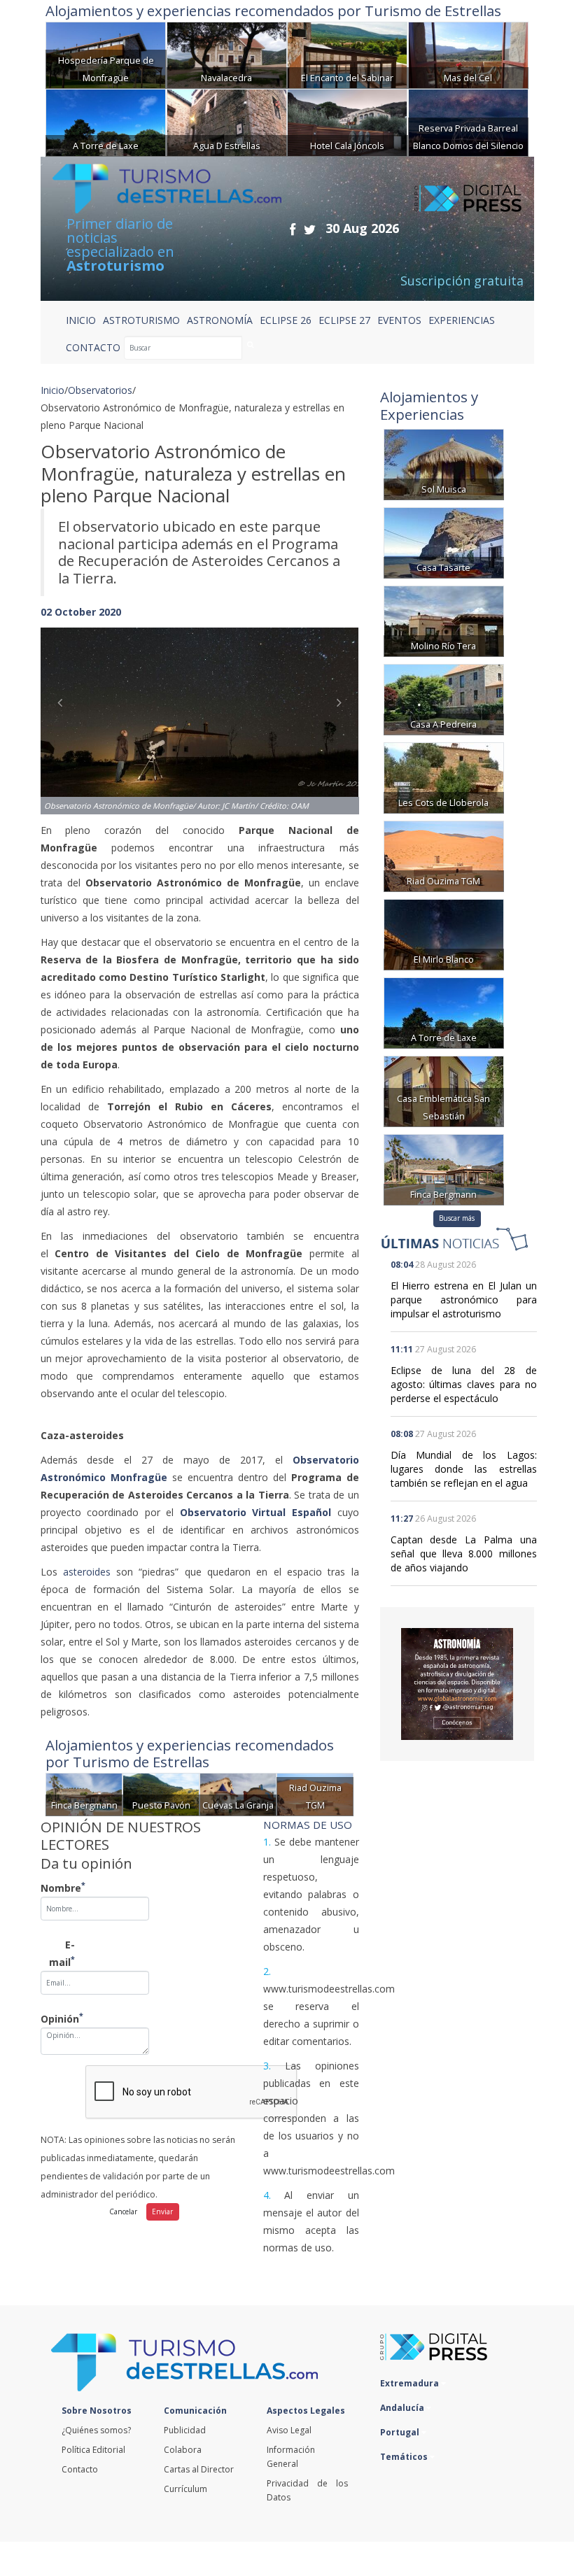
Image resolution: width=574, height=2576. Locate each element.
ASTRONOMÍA (220, 320)
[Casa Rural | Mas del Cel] (468, 54)
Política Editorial (93, 2450)
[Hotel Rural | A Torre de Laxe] (106, 121)
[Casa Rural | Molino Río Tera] (444, 620)
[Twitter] (310, 229)
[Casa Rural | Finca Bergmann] (84, 1793)
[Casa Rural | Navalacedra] (227, 54)
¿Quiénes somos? (96, 2430)
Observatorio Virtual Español (255, 1512)
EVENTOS (399, 320)
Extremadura (411, 2383)
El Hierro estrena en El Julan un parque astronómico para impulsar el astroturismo (464, 1300)
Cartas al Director (199, 2469)
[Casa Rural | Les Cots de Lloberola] (444, 776)
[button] (64, 707)
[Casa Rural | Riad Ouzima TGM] (444, 855)
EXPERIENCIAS (462, 320)
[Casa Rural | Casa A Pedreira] (444, 698)
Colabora (183, 2450)
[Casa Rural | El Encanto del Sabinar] (347, 54)
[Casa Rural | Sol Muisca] (444, 463)
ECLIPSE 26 (286, 320)
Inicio (81, 320)
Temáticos (405, 2457)
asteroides (87, 1572)
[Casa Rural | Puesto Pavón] (161, 1793)
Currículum (185, 2489)
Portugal (401, 2432)
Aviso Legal (289, 2430)
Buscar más (457, 1218)
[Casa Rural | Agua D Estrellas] (227, 121)
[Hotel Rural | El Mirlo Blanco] (444, 933)
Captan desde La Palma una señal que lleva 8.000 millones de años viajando (464, 1554)
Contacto (80, 2469)
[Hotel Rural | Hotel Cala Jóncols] (347, 121)
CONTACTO (93, 347)
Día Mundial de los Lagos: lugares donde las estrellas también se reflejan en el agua (464, 1469)
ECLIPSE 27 (344, 320)
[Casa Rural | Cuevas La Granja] (238, 1793)
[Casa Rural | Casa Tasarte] (444, 541)
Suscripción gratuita (462, 281)
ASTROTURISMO (141, 320)
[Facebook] (293, 229)
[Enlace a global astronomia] (457, 1684)
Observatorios (100, 390)
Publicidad (185, 2430)
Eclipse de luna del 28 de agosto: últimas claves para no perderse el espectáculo (464, 1384)
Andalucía (403, 2408)
